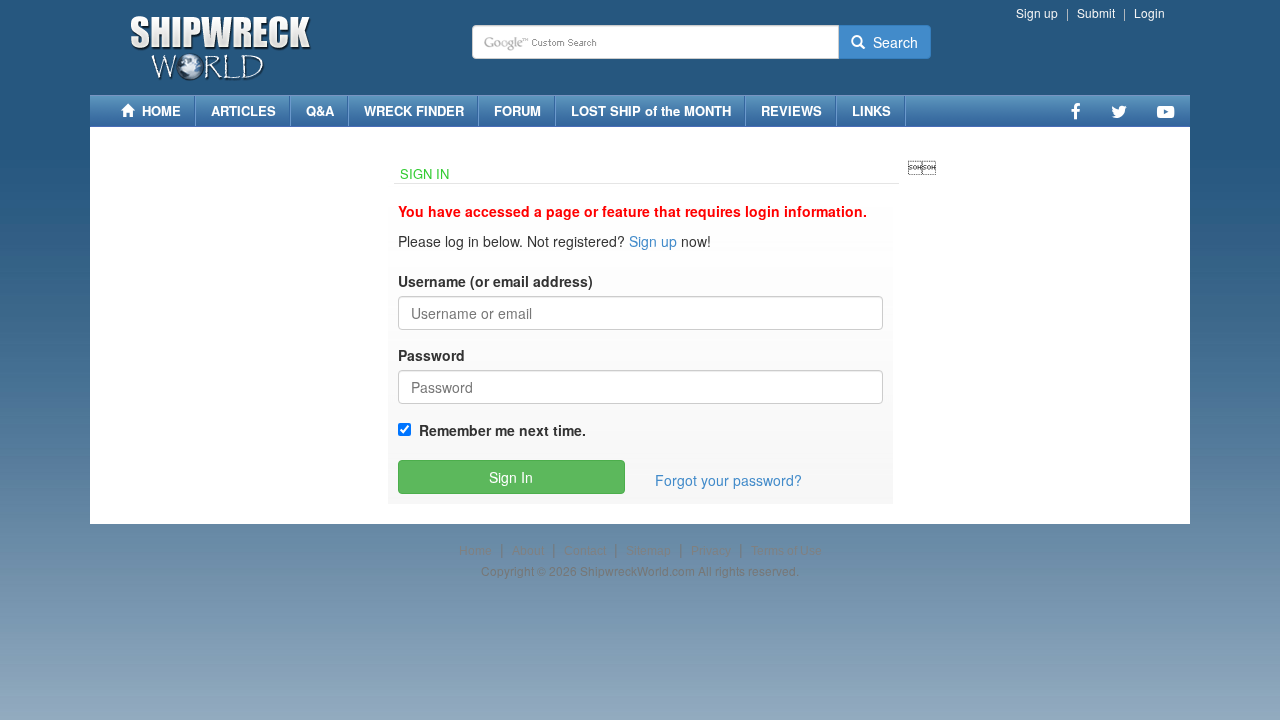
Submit (1096, 12)
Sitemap (648, 551)
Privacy (711, 551)
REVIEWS (791, 110)
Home (475, 551)
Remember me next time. (498, 430)
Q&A (320, 110)
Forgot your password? (728, 480)
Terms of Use (786, 551)
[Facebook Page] (1076, 111)
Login (1149, 12)
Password (431, 355)
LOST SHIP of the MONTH (651, 110)
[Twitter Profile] (1119, 111)
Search (891, 42)
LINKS (871, 110)
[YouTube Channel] (1165, 111)
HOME (157, 110)
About (528, 551)
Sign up (1037, 12)
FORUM (517, 110)
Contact (585, 551)
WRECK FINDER (414, 110)
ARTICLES (243, 110)
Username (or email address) (495, 281)
